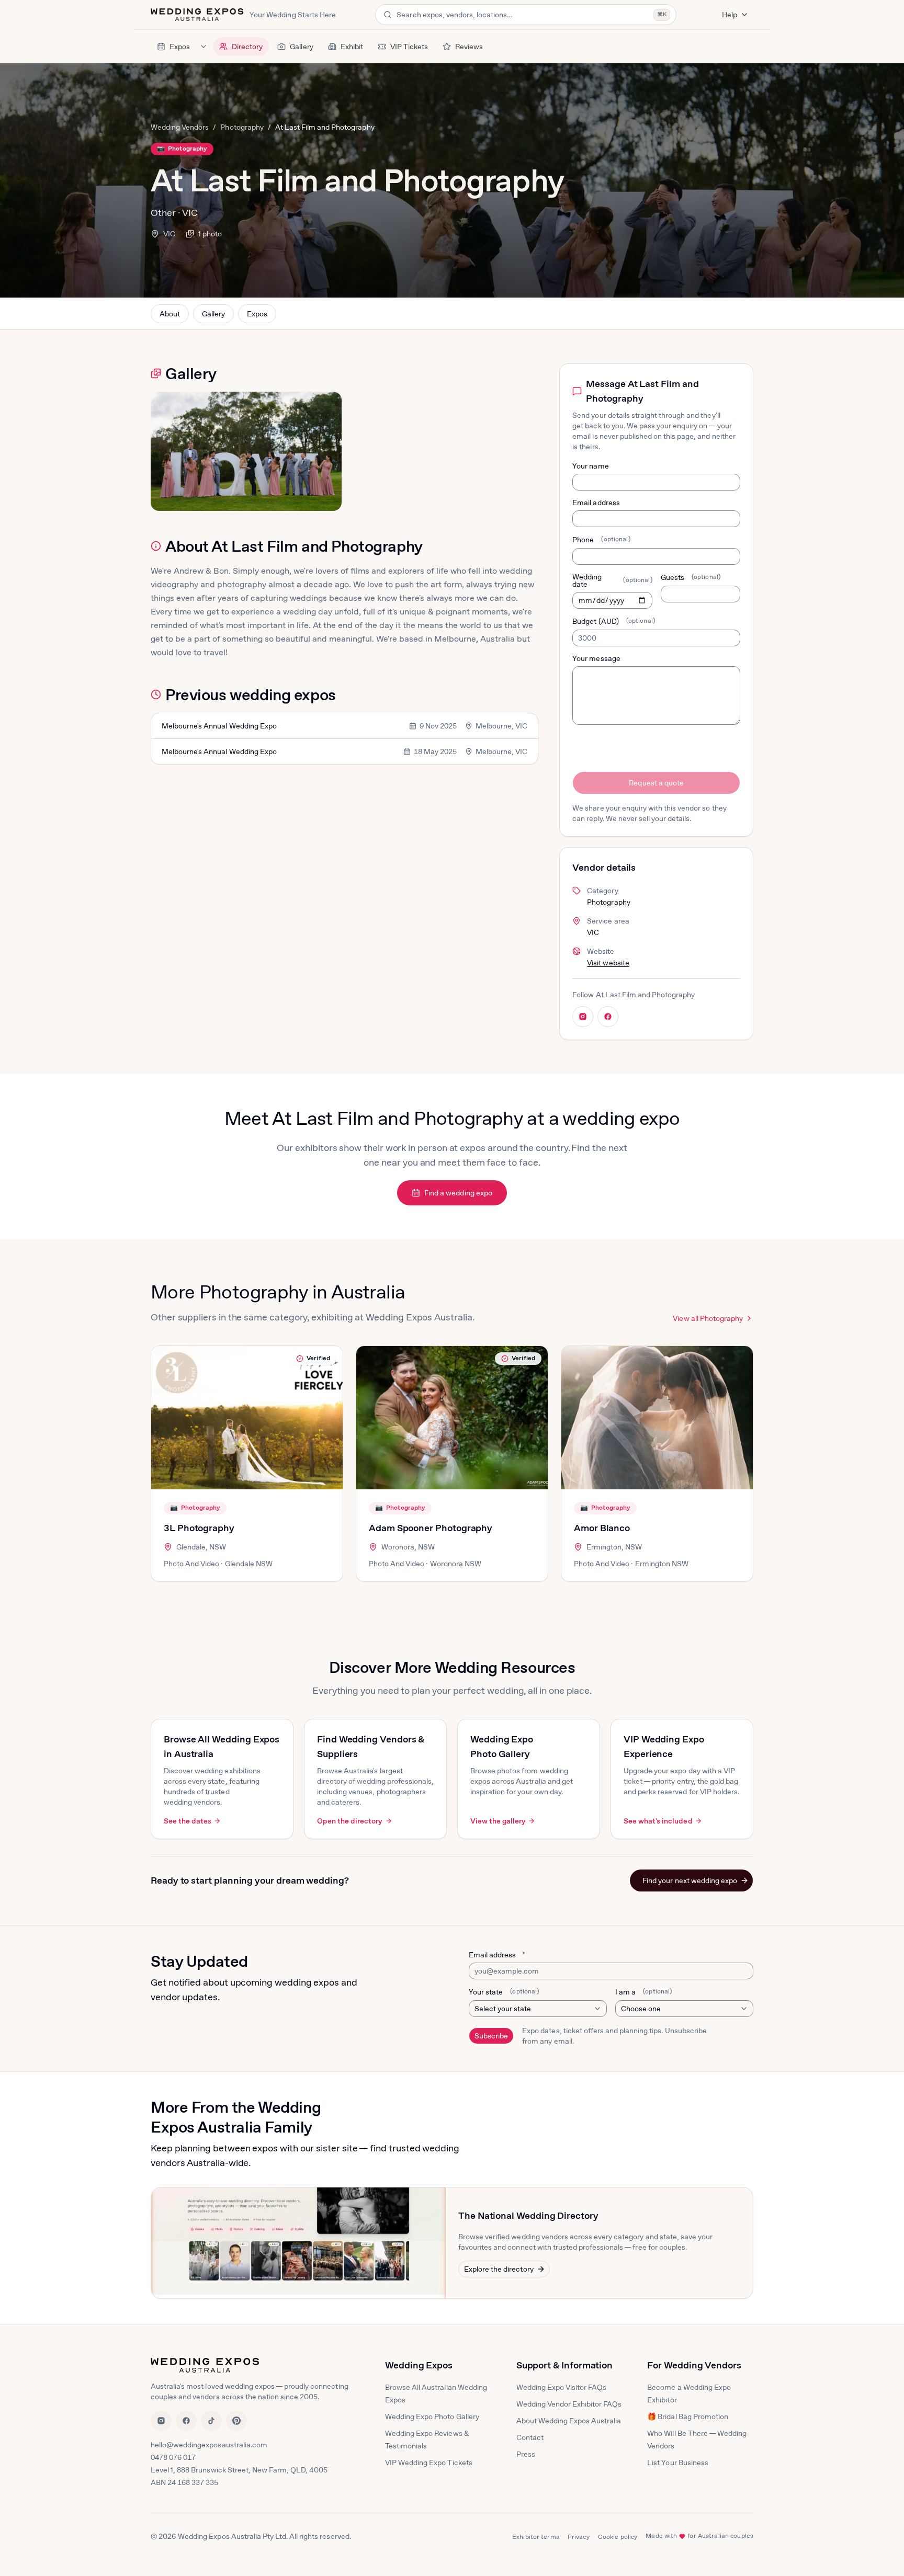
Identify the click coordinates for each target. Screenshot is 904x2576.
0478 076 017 (173, 2457)
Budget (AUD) (614, 621)
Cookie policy (618, 2537)
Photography (242, 127)
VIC (169, 234)
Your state (504, 1992)
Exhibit (352, 47)
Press (526, 2454)
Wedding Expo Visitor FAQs (562, 2387)
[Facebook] (186, 2421)
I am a (643, 1992)
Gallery (301, 47)
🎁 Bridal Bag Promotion (688, 2417)
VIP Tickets (409, 47)
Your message (596, 658)
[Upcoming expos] (204, 47)
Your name (590, 466)
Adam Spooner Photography (431, 1528)
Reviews (469, 47)
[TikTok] (211, 2421)
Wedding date (612, 580)
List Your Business (678, 2463)
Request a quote (656, 783)
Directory (247, 47)
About (170, 314)
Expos (180, 47)
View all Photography (708, 1318)
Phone (601, 540)
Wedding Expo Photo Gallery (432, 2417)
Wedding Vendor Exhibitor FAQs (569, 2404)
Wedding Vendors (180, 127)
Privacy (579, 2537)
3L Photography (199, 1528)
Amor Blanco (602, 1528)
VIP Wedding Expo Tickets (429, 2463)
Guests (691, 577)
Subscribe (491, 2036)
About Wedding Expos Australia (569, 2421)
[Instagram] (161, 2421)
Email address (596, 503)
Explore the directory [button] (499, 2269)
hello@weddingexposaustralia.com (209, 2445)
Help (730, 15)
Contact (530, 2437)
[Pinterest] (236, 2421)
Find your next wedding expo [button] (690, 1880)
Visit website (608, 963)
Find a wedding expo (458, 1193)
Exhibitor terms (536, 2537)
